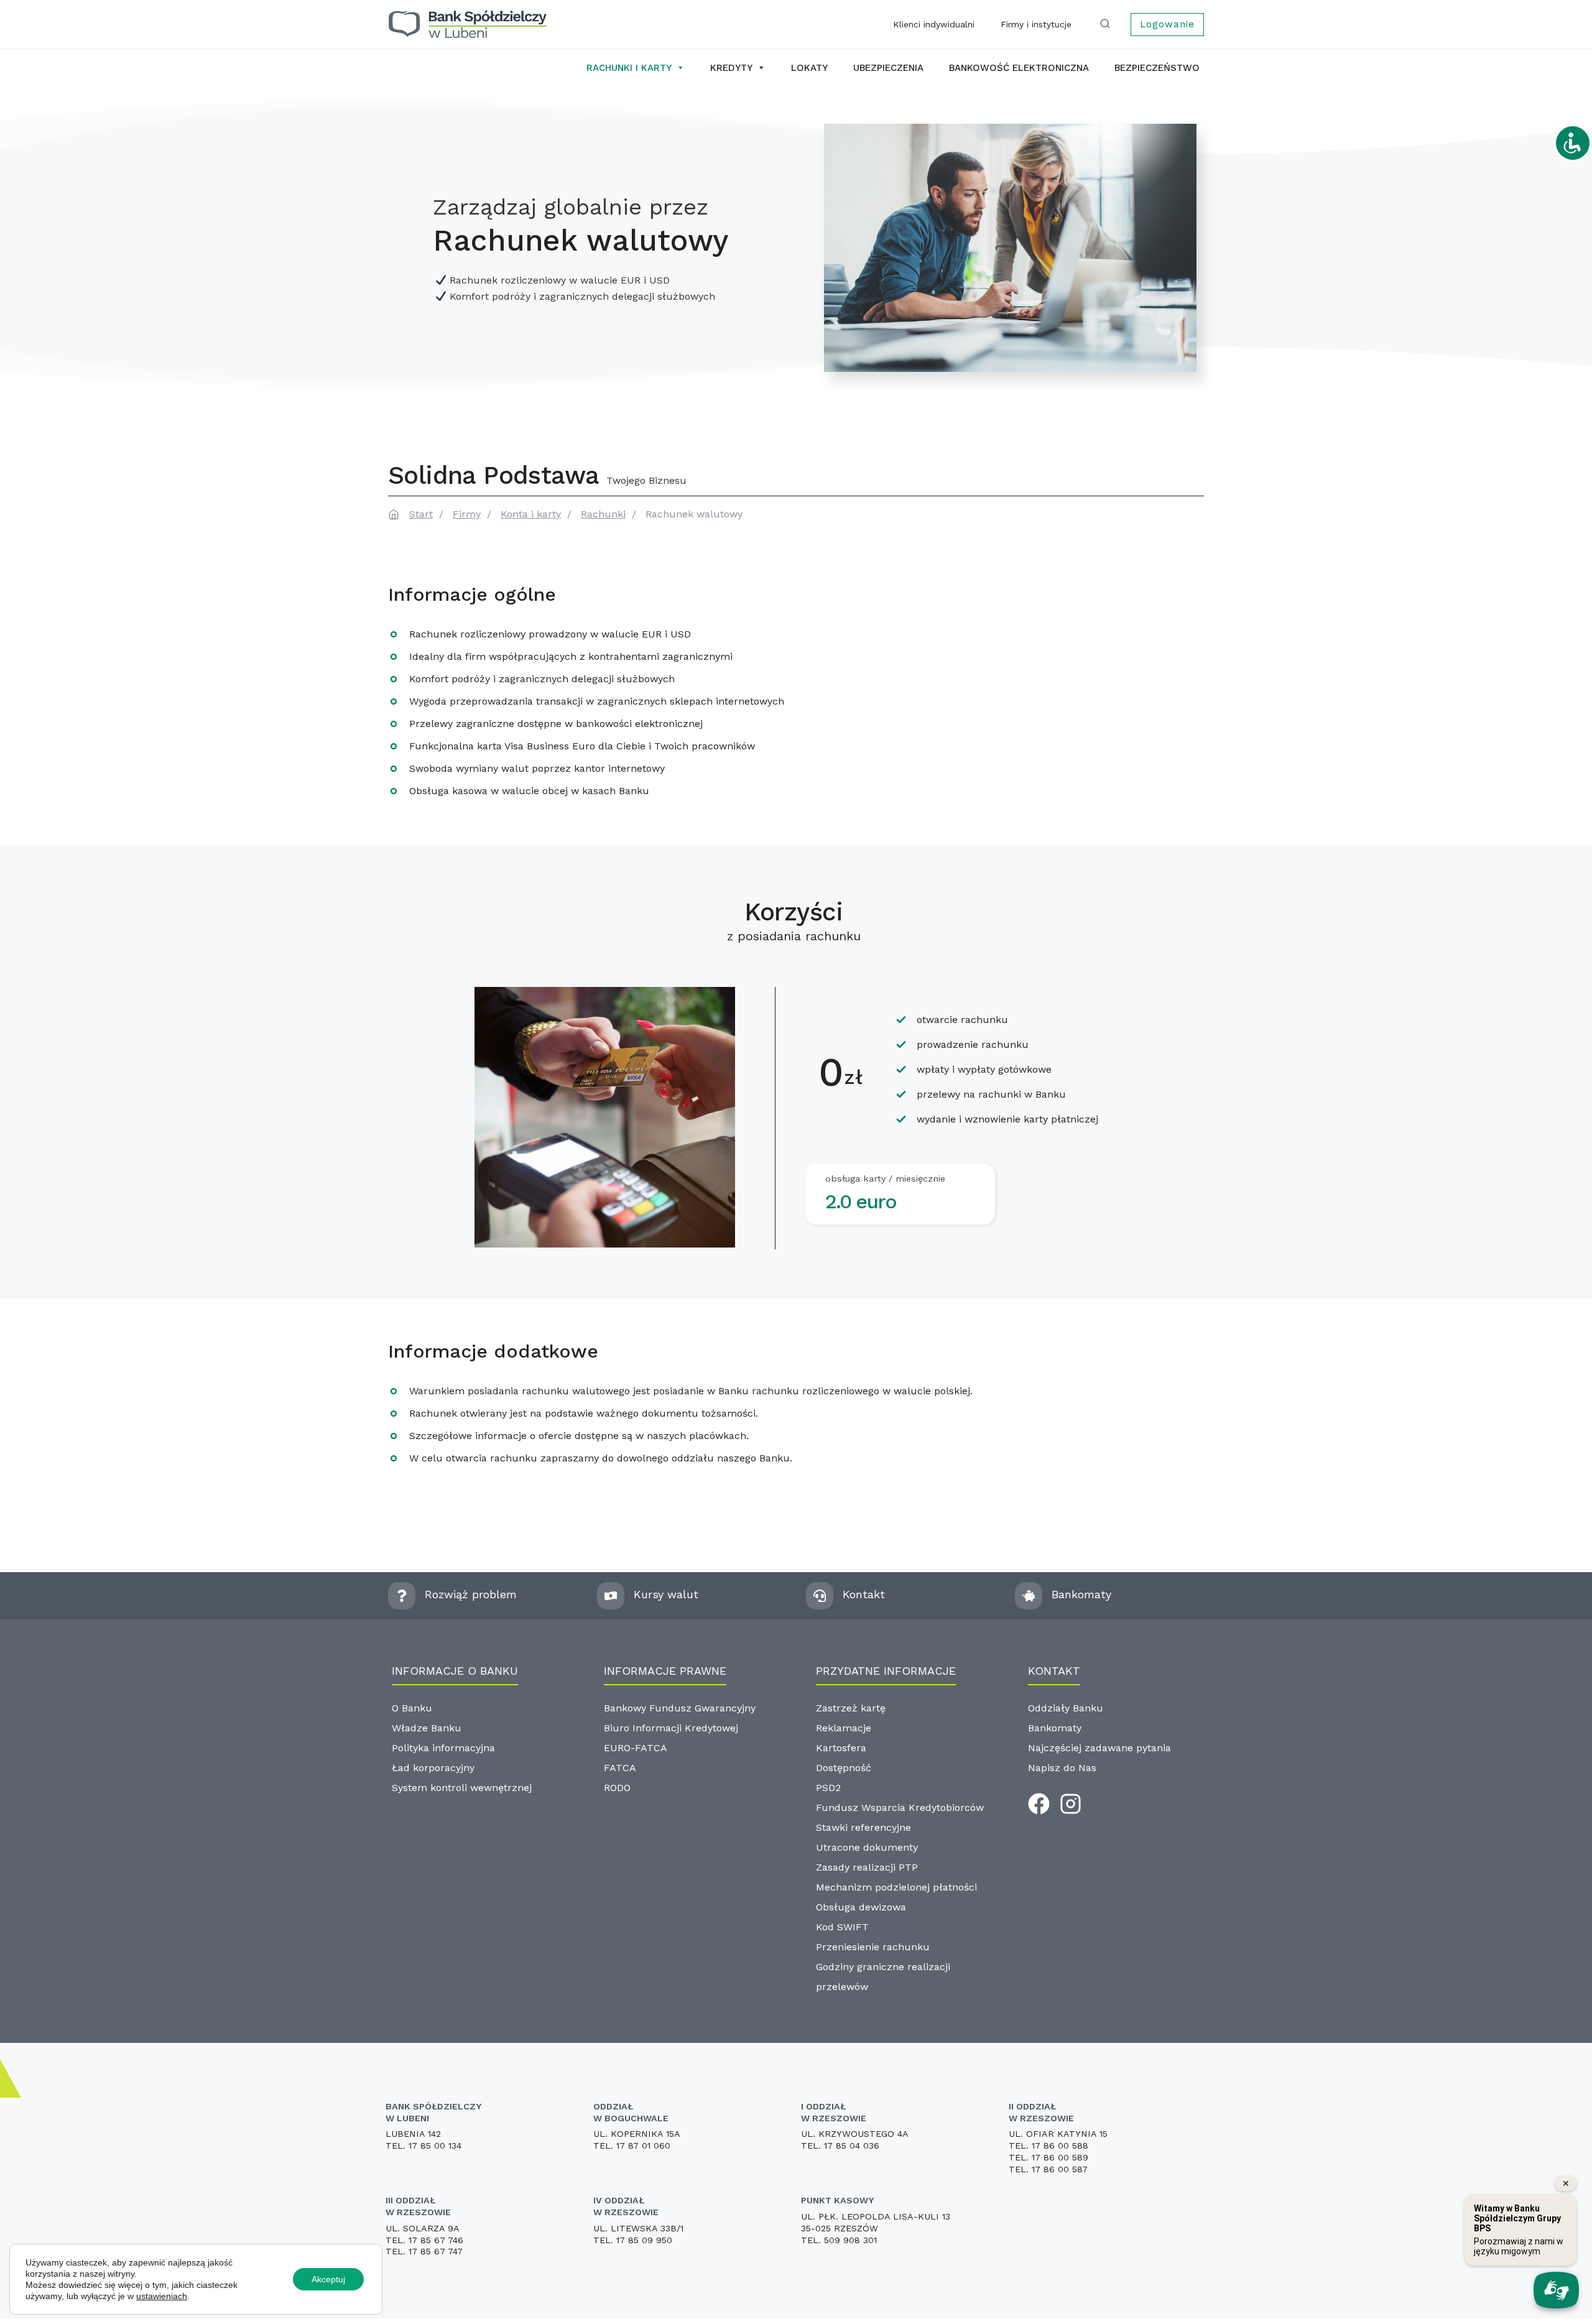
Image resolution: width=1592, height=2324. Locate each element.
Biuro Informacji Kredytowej (671, 1728)
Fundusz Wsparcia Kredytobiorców (900, 1808)
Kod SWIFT (842, 1927)
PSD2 (828, 1788)
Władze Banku (427, 1728)
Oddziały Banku (1066, 1708)
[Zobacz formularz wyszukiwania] (1108, 24)
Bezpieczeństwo (1157, 68)
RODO (617, 1788)
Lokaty (809, 68)
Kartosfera (841, 1748)
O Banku (412, 1708)
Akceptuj (328, 2279)
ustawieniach (162, 2296)
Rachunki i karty (629, 68)
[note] (1010, 248)
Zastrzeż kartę (851, 1708)
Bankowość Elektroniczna (1019, 68)
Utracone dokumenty (867, 1847)
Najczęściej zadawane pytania (1099, 1748)
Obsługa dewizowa (861, 1907)
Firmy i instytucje (1036, 24)
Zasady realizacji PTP (867, 1867)
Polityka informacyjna (443, 1748)
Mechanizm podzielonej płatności (896, 1887)
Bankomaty (1055, 1728)
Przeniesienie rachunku (873, 1947)
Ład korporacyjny (433, 1768)
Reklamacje (844, 1728)
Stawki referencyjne (863, 1827)
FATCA (620, 1768)
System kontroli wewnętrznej (462, 1788)
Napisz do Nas (1062, 1768)
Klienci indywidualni (934, 24)
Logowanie (1167, 24)
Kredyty (731, 68)
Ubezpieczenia (888, 68)
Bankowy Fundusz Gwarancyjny (680, 1708)
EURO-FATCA (636, 1748)
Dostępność (844, 1768)
